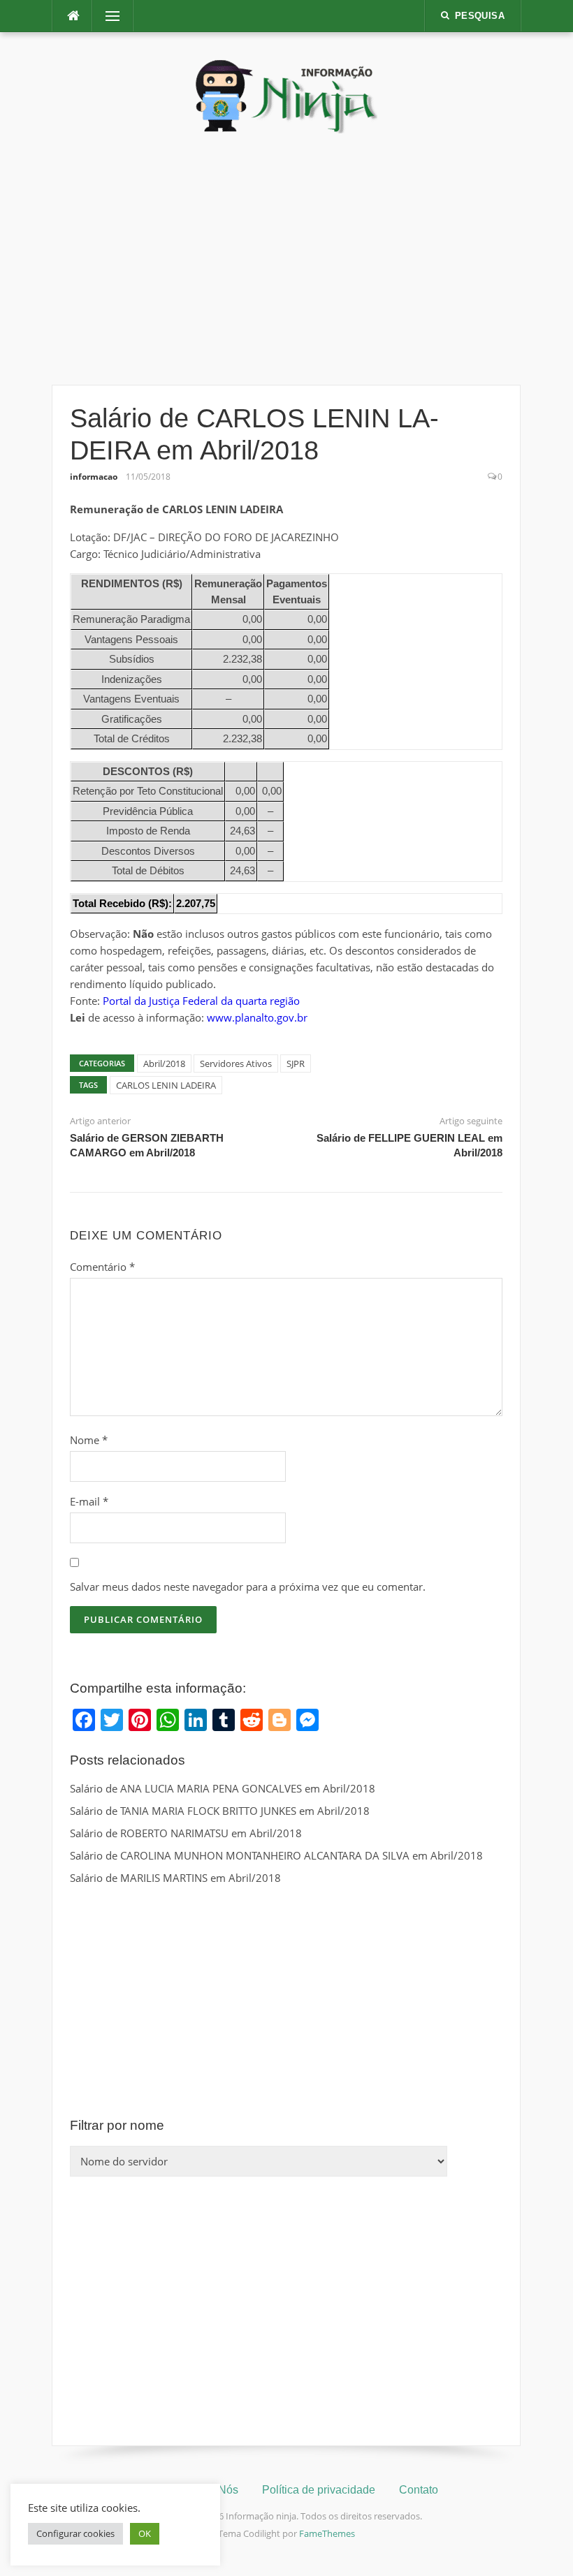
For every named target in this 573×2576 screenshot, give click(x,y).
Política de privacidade (319, 2490)
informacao (94, 477)
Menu (107, 16)
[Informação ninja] (286, 96)
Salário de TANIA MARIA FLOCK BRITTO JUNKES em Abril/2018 (220, 1811)
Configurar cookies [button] (75, 2533)
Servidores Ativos (236, 1063)
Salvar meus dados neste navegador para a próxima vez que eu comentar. (248, 1587)
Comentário (102, 1267)
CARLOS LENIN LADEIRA (166, 1085)
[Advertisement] (286, 259)
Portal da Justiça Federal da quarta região (201, 1001)
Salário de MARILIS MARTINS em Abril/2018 (175, 1878)
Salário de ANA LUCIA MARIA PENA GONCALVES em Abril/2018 (223, 1788)
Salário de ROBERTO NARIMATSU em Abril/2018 (186, 1833)
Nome (89, 1440)
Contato (419, 2490)
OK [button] (145, 2533)
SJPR (296, 1063)
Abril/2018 (164, 1063)
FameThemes (327, 2533)
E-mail (89, 1501)
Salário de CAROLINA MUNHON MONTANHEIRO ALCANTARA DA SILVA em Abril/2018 (276, 1855)
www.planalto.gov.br (257, 1017)
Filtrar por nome (117, 2125)
